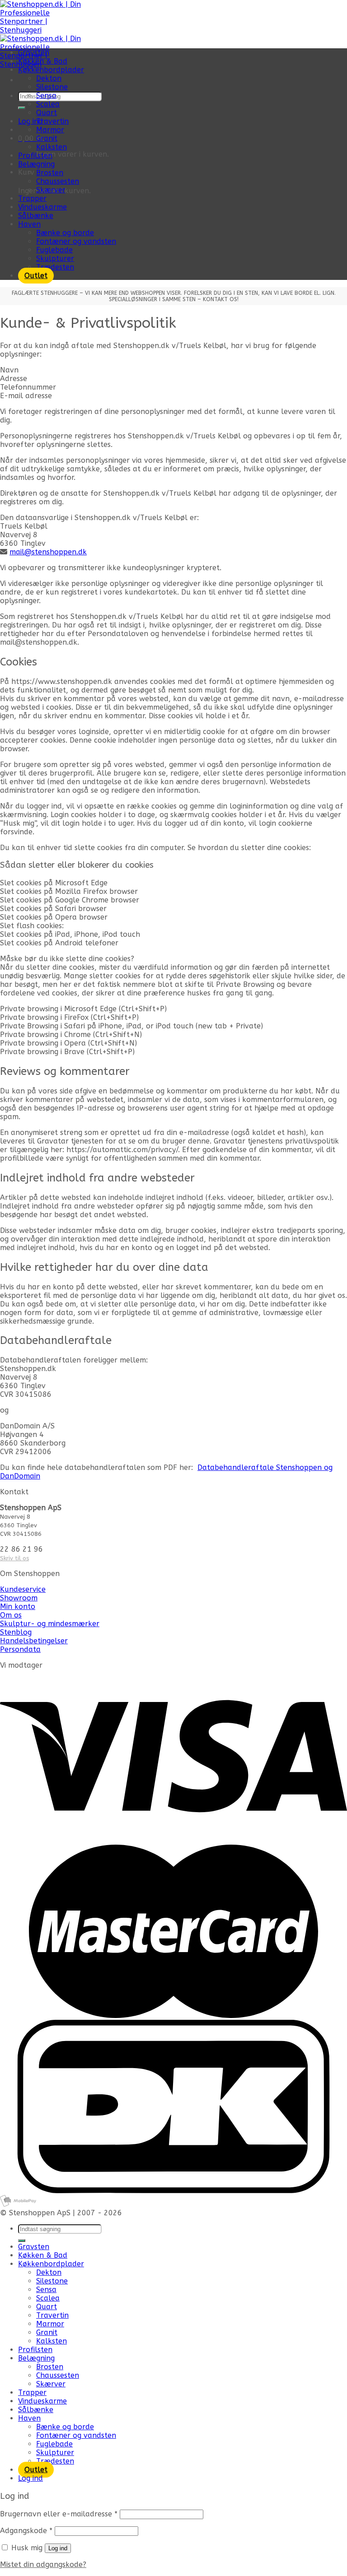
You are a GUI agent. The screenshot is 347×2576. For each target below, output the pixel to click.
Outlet (36, 276)
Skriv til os (14, 1558)
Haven (29, 224)
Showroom (19, 1598)
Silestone (52, 87)
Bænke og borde (65, 233)
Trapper (32, 198)
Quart (47, 113)
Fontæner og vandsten (76, 241)
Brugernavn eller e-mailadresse (59, 2514)
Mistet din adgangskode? (43, 2564)
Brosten (50, 173)
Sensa (46, 95)
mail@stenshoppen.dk (48, 552)
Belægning (36, 164)
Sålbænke (36, 216)
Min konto (18, 1607)
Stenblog (16, 1632)
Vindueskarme (42, 207)
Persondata (20, 1649)
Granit (47, 138)
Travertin (52, 121)
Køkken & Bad (43, 61)
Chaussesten (58, 181)
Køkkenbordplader (51, 70)
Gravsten (34, 53)
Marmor (50, 130)
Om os (11, 1615)
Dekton (49, 78)
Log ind (58, 2548)
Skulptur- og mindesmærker (50, 1624)
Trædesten (55, 267)
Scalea (48, 104)
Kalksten (52, 147)
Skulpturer (55, 258)
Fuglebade (54, 250)
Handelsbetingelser (34, 1641)
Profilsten (35, 156)
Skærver (51, 190)
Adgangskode (26, 2531)
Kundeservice (23, 1589)
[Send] (22, 108)
